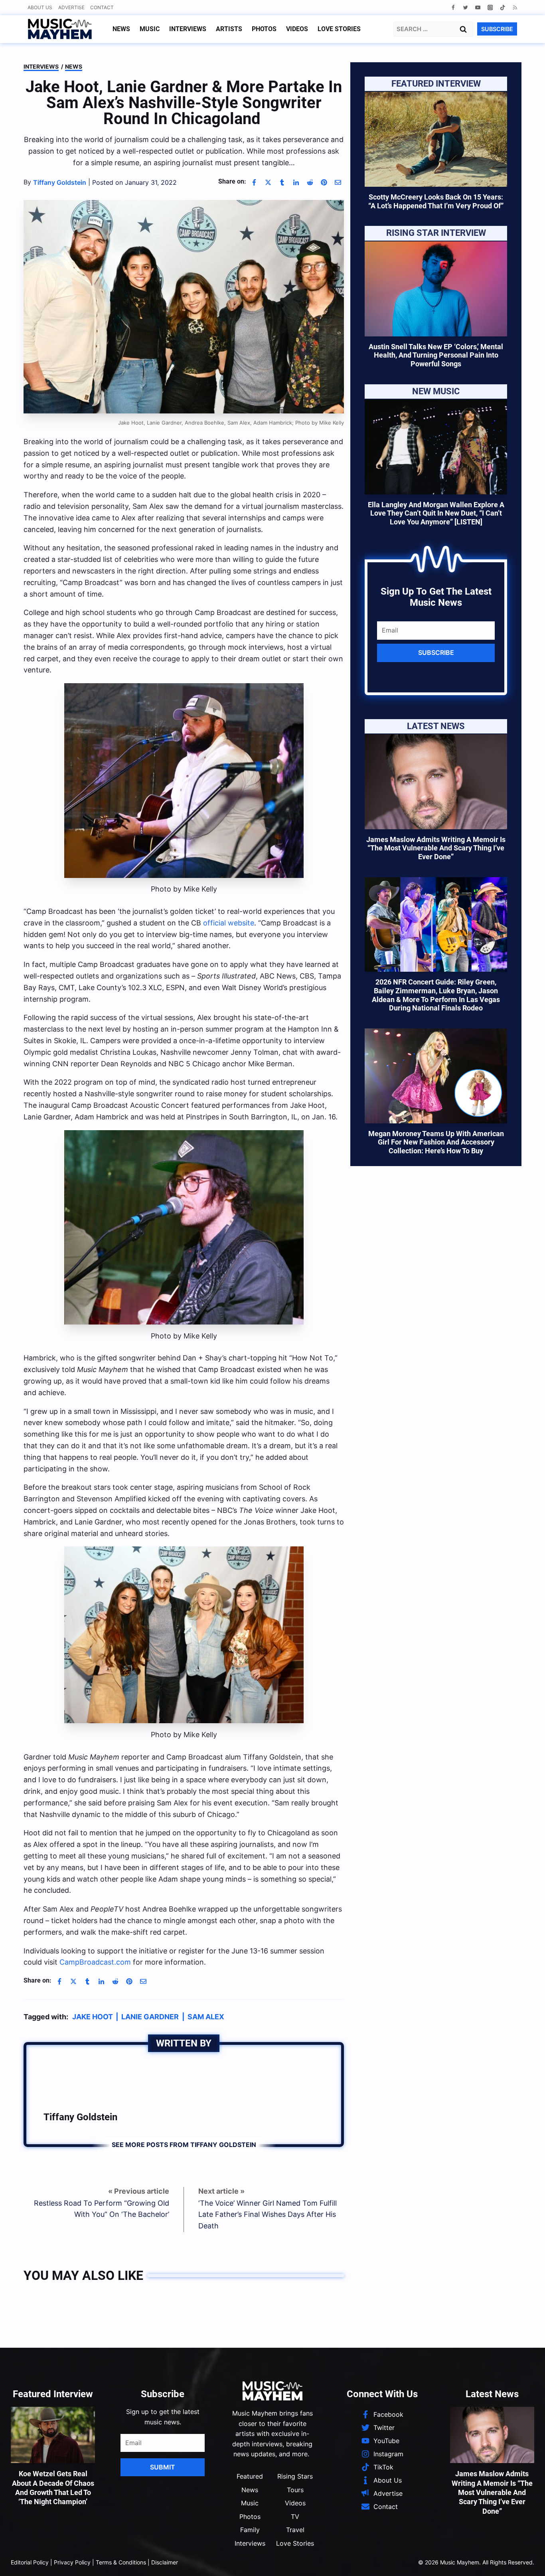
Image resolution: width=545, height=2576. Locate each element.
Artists (229, 29)
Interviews (188, 29)
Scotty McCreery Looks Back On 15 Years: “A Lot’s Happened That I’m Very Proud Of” (436, 201)
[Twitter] (465, 7)
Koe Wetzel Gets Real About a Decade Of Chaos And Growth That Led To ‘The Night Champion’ (53, 2488)
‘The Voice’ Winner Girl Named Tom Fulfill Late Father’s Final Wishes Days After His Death (268, 2215)
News (121, 29)
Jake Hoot (93, 2017)
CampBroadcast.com (95, 1962)
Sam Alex (206, 2017)
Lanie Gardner (150, 2017)
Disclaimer (165, 2562)
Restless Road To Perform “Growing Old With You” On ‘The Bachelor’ (102, 2209)
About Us (40, 7)
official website (229, 923)
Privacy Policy (72, 2562)
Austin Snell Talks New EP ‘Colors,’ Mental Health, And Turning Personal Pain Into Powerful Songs (436, 355)
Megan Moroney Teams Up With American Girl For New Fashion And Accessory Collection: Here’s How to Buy (436, 1142)
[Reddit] (310, 182)
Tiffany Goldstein (80, 2117)
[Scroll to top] (525, 2560)
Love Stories (339, 29)
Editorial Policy (30, 2562)
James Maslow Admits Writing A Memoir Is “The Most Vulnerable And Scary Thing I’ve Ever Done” (436, 848)
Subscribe (436, 652)
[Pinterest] (324, 182)
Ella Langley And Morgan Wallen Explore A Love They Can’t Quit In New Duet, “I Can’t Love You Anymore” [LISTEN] (436, 513)
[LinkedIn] (296, 182)
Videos (297, 29)
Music (150, 29)
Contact (102, 7)
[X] (268, 182)
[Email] (338, 182)
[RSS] (515, 7)
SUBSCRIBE (497, 29)
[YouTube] (478, 7)
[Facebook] (453, 7)
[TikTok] (503, 7)
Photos (264, 29)
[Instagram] (490, 7)
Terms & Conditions (121, 2562)
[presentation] (436, 139)
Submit (163, 2467)
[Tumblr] (282, 182)
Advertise (71, 7)
